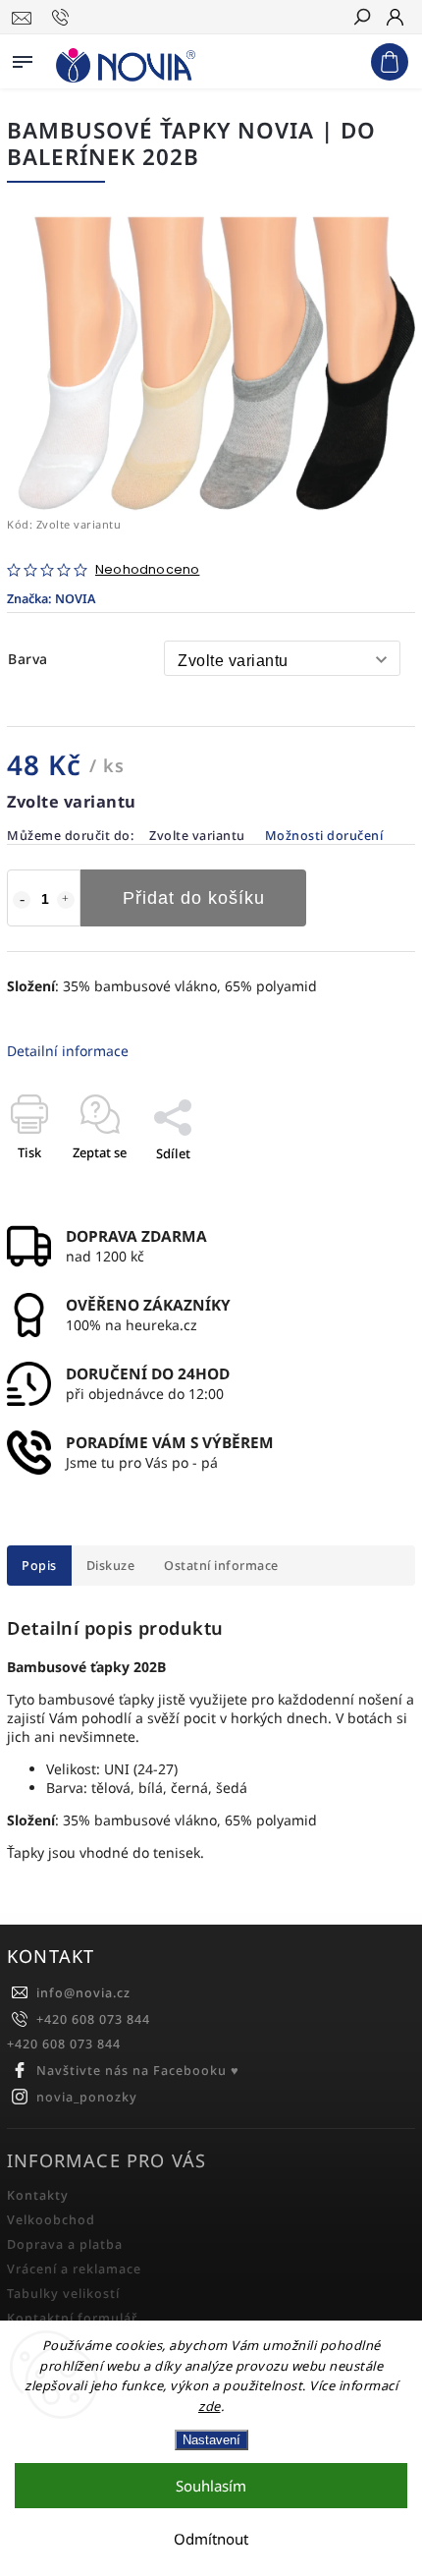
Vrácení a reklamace (74, 2269)
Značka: (51, 599)
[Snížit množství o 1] (22, 900)
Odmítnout (211, 2539)
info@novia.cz (83, 1993)
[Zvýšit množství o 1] (66, 900)
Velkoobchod (51, 2220)
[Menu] (23, 58)
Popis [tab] (39, 1566)
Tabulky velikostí (63, 2294)
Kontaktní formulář (72, 2318)
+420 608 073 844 (93, 2019)
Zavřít (365, 1188)
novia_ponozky (87, 2097)
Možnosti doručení (324, 836)
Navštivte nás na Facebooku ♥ (138, 2071)
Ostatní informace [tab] (221, 1566)
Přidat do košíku (194, 898)
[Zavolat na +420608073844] (63, 18)
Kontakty (38, 2195)
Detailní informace (68, 1051)
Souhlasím (211, 2486)
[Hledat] (361, 19)
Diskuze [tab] (111, 1566)
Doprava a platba (65, 2244)
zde (210, 2406)
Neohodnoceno (147, 570)
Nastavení (211, 2440)
